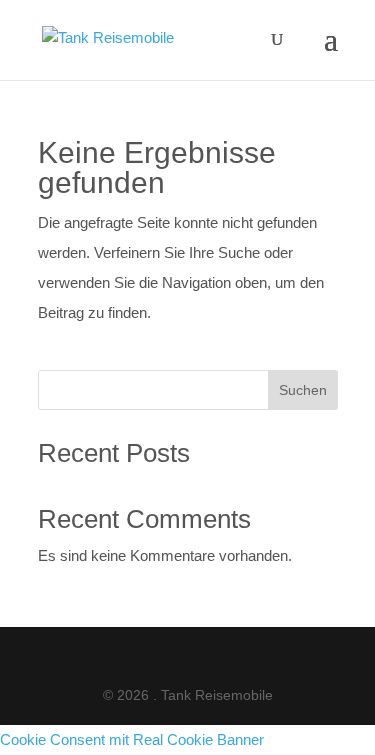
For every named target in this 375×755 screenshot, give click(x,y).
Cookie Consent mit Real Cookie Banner (132, 739)
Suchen (303, 390)
